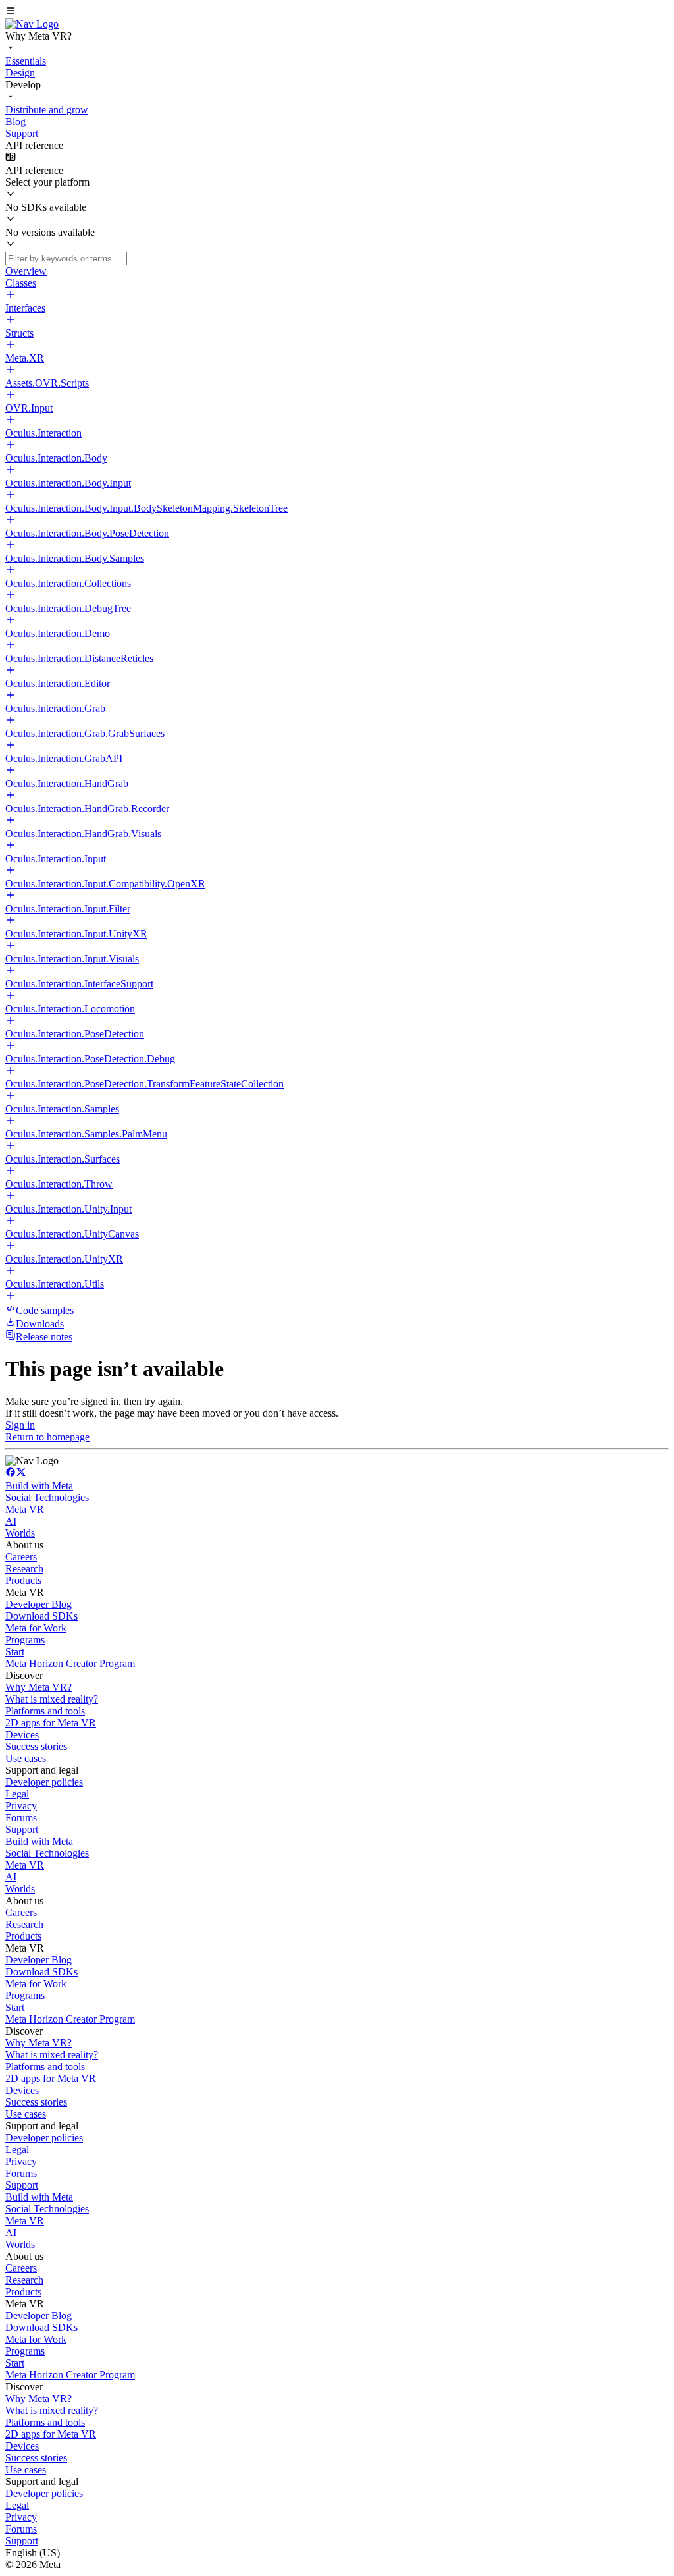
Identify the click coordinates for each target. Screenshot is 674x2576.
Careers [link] (21, 1557)
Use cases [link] (26, 1758)
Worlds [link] (20, 1533)
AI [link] (11, 1521)
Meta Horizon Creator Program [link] (70, 1663)
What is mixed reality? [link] (52, 1699)
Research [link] (24, 1569)
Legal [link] (17, 1794)
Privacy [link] (21, 1806)
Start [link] (15, 1652)
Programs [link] (25, 1640)
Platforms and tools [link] (45, 1711)
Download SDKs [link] (41, 1616)
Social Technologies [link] (47, 1497)
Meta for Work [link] (36, 1628)
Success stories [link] (36, 1746)
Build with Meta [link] (39, 1486)
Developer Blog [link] (39, 1604)
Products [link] (23, 1580)
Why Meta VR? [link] (39, 1687)
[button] (337, 12)
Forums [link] (21, 1818)
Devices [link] (22, 1735)
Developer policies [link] (44, 1782)
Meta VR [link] (25, 1509)
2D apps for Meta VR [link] (51, 1723)
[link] (32, 24)
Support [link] (22, 1829)
